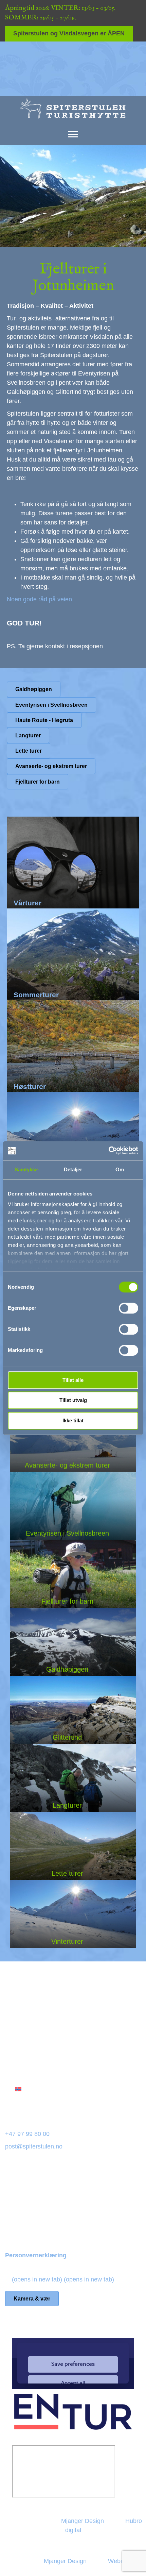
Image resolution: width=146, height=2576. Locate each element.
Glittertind (67, 1737)
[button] (39, 599)
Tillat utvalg (73, 1400)
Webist (117, 2561)
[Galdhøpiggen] (73, 1642)
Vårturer (28, 903)
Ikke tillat (73, 1420)
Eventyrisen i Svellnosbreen (67, 1533)
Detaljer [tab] (73, 1169)
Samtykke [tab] (26, 1169)
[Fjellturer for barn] (73, 1574)
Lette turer (67, 1873)
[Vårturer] (73, 863)
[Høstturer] (73, 1046)
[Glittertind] (73, 1710)
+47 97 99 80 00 (27, 2134)
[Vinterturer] (73, 1138)
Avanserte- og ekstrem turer (67, 1465)
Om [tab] (120, 1169)
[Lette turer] (73, 1846)
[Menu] (73, 134)
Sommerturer (36, 995)
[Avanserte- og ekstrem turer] (73, 1438)
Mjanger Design (83, 2521)
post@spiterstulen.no (34, 2146)
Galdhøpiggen (67, 1669)
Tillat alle (73, 1380)
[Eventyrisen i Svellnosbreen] (73, 1506)
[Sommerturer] (73, 954)
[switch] (129, 1308)
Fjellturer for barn (67, 1601)
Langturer (67, 1805)
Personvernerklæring (36, 2255)
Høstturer (30, 1086)
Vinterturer (67, 1941)
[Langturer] (73, 1778)
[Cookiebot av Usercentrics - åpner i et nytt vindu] (108, 1151)
